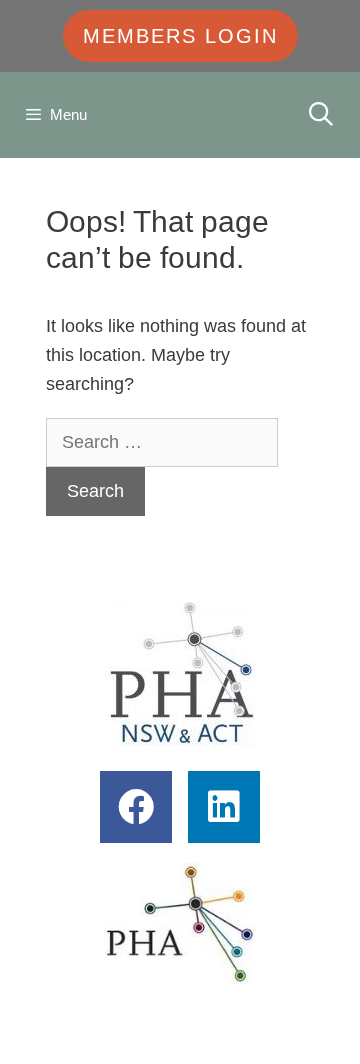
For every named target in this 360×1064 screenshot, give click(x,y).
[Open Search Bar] (320, 115)
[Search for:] (162, 442)
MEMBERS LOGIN (180, 36)
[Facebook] (136, 807)
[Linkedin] (224, 807)
